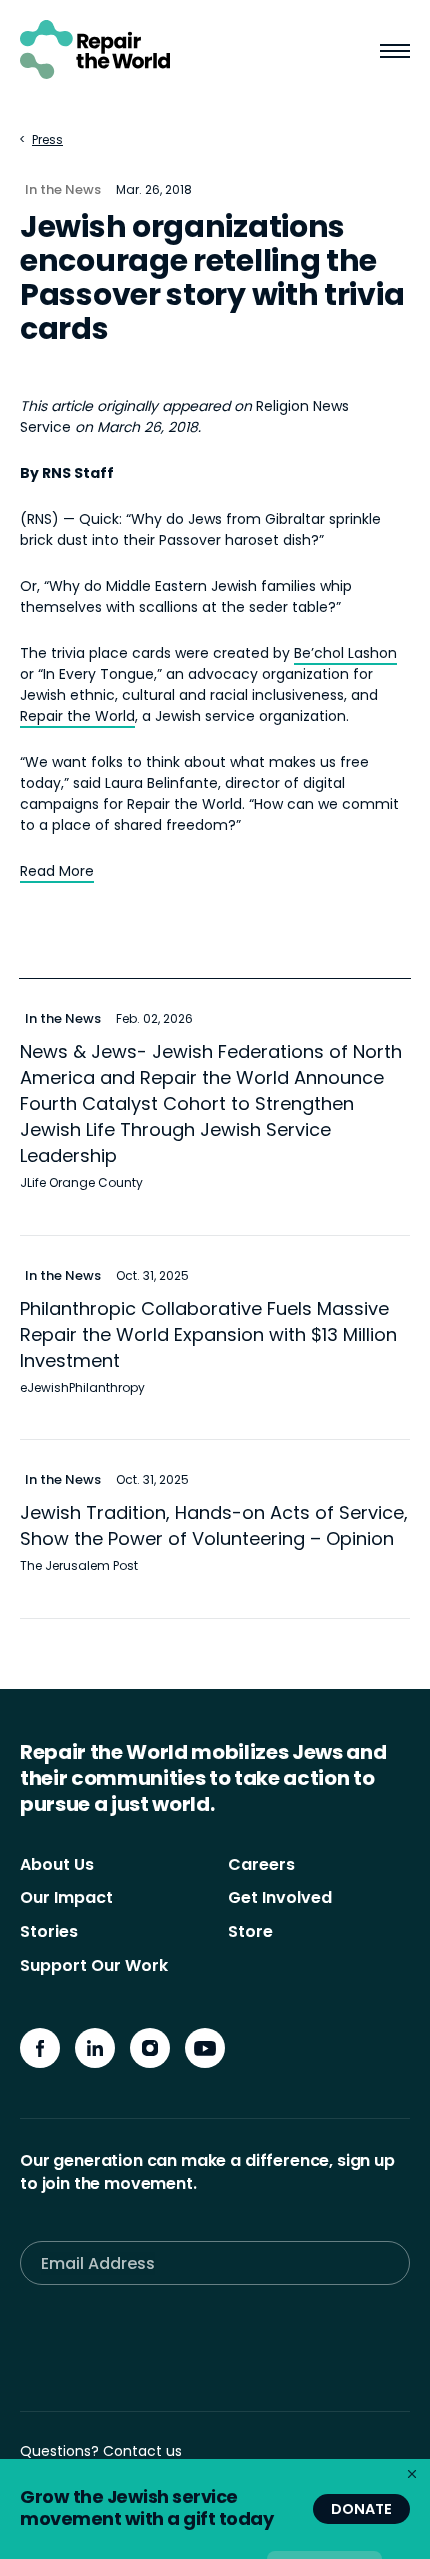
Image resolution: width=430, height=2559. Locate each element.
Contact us (142, 2451)
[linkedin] (95, 2048)
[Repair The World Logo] (95, 49)
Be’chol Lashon (345, 653)
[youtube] (205, 2048)
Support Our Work (94, 1965)
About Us (57, 1864)
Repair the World (77, 716)
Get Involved (280, 1897)
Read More (57, 871)
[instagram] (150, 2048)
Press (47, 139)
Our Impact (66, 1897)
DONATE (361, 2509)
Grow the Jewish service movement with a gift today (146, 2507)
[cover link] (215, 1107)
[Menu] (395, 53)
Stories (49, 1931)
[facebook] (40, 2048)
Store (250, 1931)
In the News (63, 189)
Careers (261, 1864)
